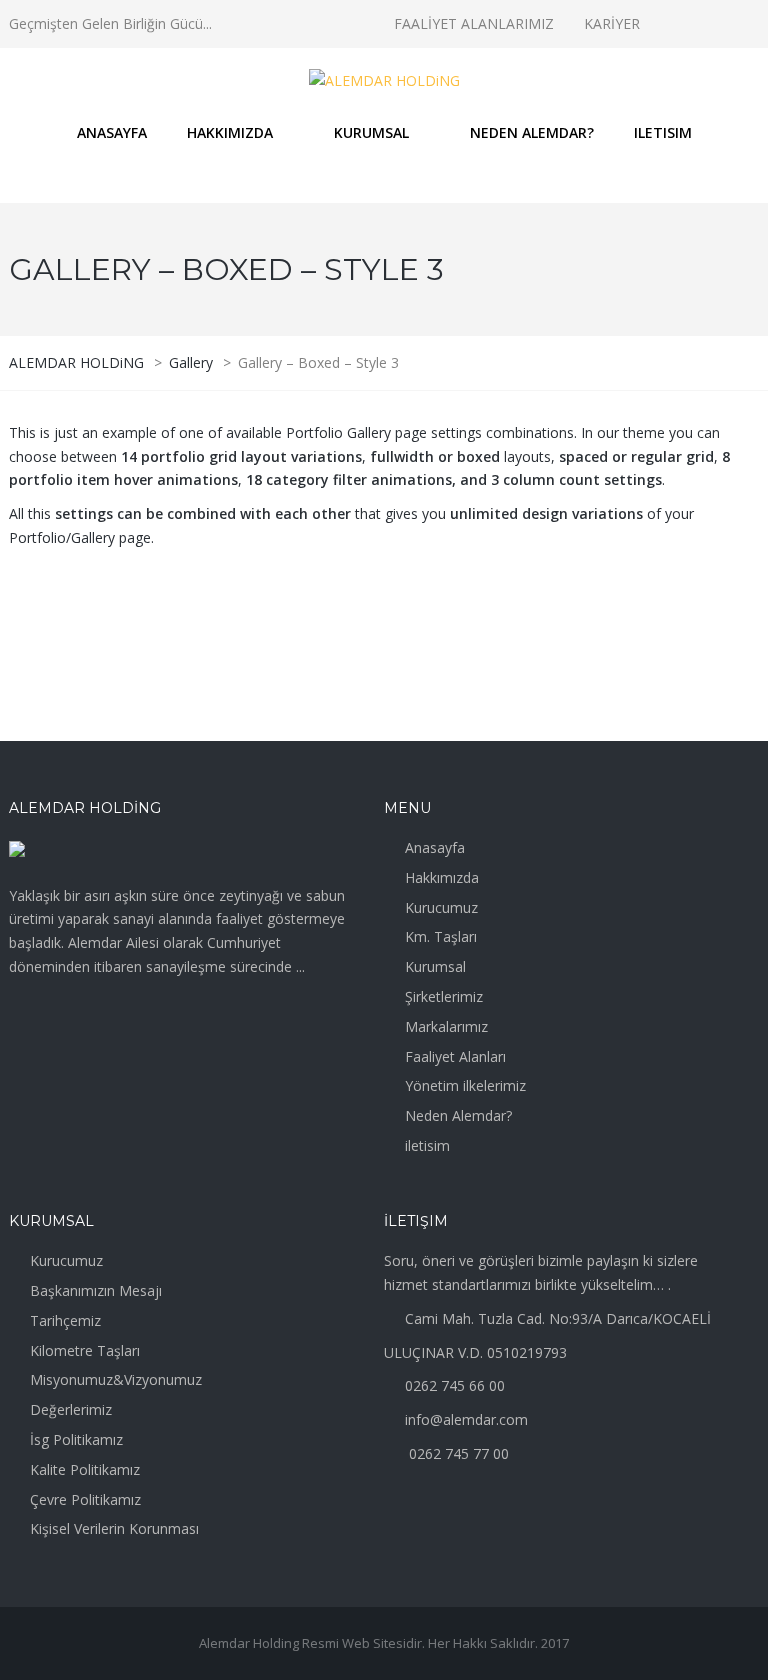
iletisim (427, 1145)
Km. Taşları (441, 936)
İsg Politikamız (76, 1439)
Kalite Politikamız (85, 1469)
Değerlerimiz (71, 1409)
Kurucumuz (441, 907)
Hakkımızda (442, 877)
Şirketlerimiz (444, 996)
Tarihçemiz (65, 1320)
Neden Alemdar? (458, 1115)
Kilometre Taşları (85, 1350)
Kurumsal (435, 966)
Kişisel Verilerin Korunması (114, 1528)
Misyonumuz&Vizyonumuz (116, 1379)
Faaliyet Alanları (455, 1056)
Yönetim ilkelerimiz (465, 1085)
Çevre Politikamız (85, 1499)
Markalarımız (446, 1026)
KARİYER (612, 23)
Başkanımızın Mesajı (96, 1290)
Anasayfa (435, 847)
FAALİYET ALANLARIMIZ (474, 23)
